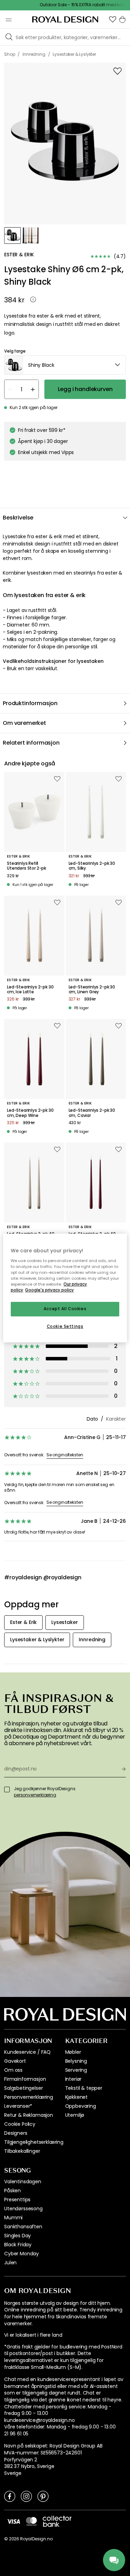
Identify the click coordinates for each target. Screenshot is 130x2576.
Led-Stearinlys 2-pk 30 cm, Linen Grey (92, 990)
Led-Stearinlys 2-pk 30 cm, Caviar (92, 1113)
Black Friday (18, 2245)
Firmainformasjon (25, 2079)
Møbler (73, 2052)
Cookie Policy (20, 2124)
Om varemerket (24, 723)
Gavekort (15, 2061)
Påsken (12, 2191)
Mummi (13, 2218)
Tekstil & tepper (84, 2088)
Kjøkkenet (77, 2097)
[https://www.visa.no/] (14, 2521)
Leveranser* (18, 2106)
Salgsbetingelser (23, 2088)
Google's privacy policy (49, 1290)
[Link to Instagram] (26, 2496)
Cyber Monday (21, 2254)
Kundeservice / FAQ (27, 2052)
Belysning (76, 2061)
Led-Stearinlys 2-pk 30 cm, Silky (92, 866)
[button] (113, 19)
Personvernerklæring (29, 2097)
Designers (16, 2133)
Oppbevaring (81, 2106)
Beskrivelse (18, 518)
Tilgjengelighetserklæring (34, 2142)
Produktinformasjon (30, 703)
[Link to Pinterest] (43, 2496)
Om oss (13, 2070)
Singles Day (18, 2236)
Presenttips (17, 2200)
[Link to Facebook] (10, 2496)
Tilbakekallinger (22, 2151)
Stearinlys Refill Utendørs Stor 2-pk (27, 866)
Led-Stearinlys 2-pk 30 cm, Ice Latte (30, 990)
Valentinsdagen (23, 2182)
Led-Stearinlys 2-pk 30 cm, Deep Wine (30, 1113)
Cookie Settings (65, 1326)
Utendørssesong (23, 2209)
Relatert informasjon (31, 743)
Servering (76, 2070)
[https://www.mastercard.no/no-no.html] (31, 2521)
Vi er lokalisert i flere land (33, 2335)
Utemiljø (75, 2115)
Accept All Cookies (65, 1309)
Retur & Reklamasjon (29, 2115)
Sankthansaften (23, 2227)
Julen (10, 2263)
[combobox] (65, 365)
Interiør (73, 2079)
